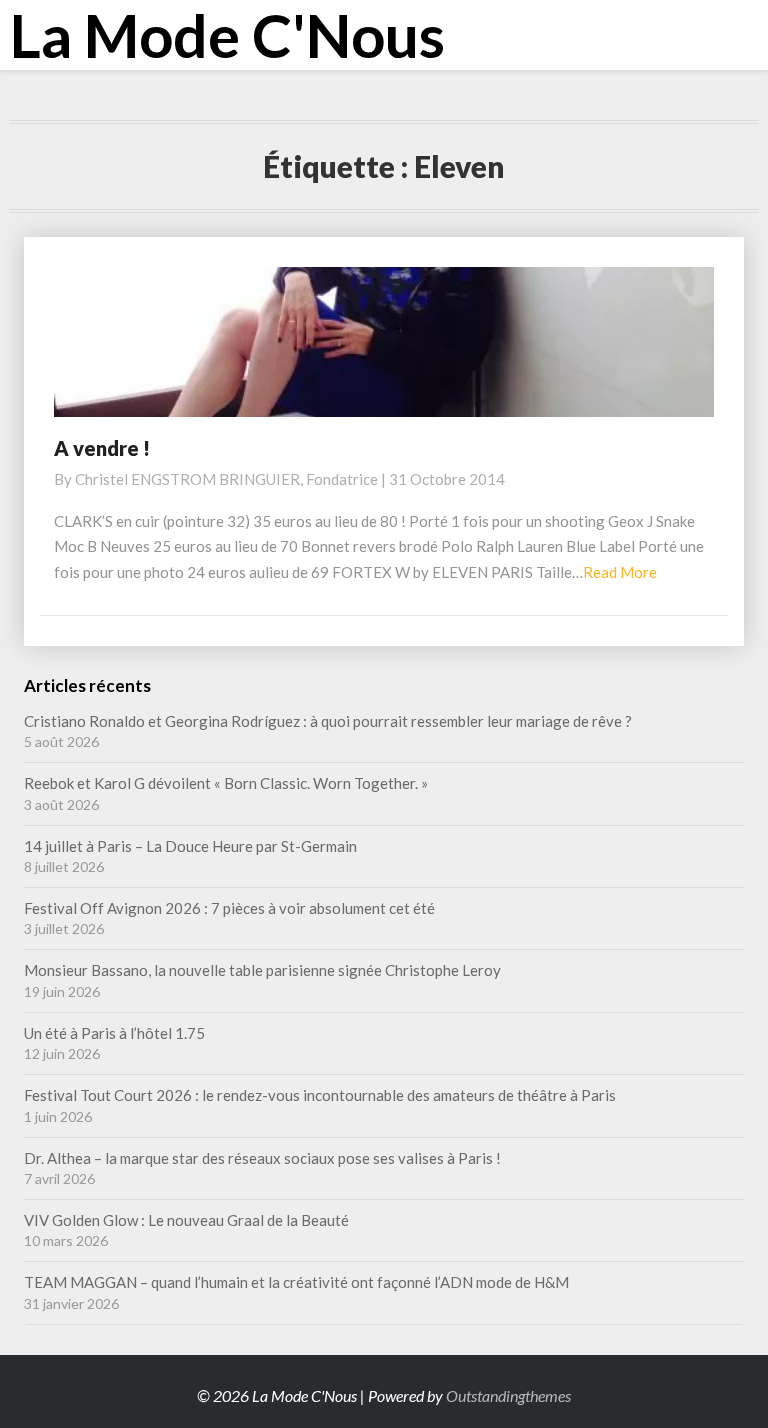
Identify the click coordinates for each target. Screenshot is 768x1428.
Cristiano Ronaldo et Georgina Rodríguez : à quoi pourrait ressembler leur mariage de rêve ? (328, 721)
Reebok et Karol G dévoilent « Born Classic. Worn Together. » (226, 783)
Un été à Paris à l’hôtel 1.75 (114, 1033)
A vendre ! (102, 448)
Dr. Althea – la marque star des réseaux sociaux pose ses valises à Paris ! (264, 1158)
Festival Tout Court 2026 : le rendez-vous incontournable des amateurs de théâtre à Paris (320, 1095)
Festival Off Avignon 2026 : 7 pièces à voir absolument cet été (229, 908)
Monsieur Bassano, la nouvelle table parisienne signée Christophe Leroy (262, 970)
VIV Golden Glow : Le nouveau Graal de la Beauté (186, 1220)
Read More (620, 572)
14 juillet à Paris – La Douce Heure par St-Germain (190, 846)
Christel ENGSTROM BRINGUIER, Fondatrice (226, 479)
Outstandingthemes (508, 1395)
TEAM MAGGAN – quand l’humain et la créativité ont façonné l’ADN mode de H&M (296, 1282)
